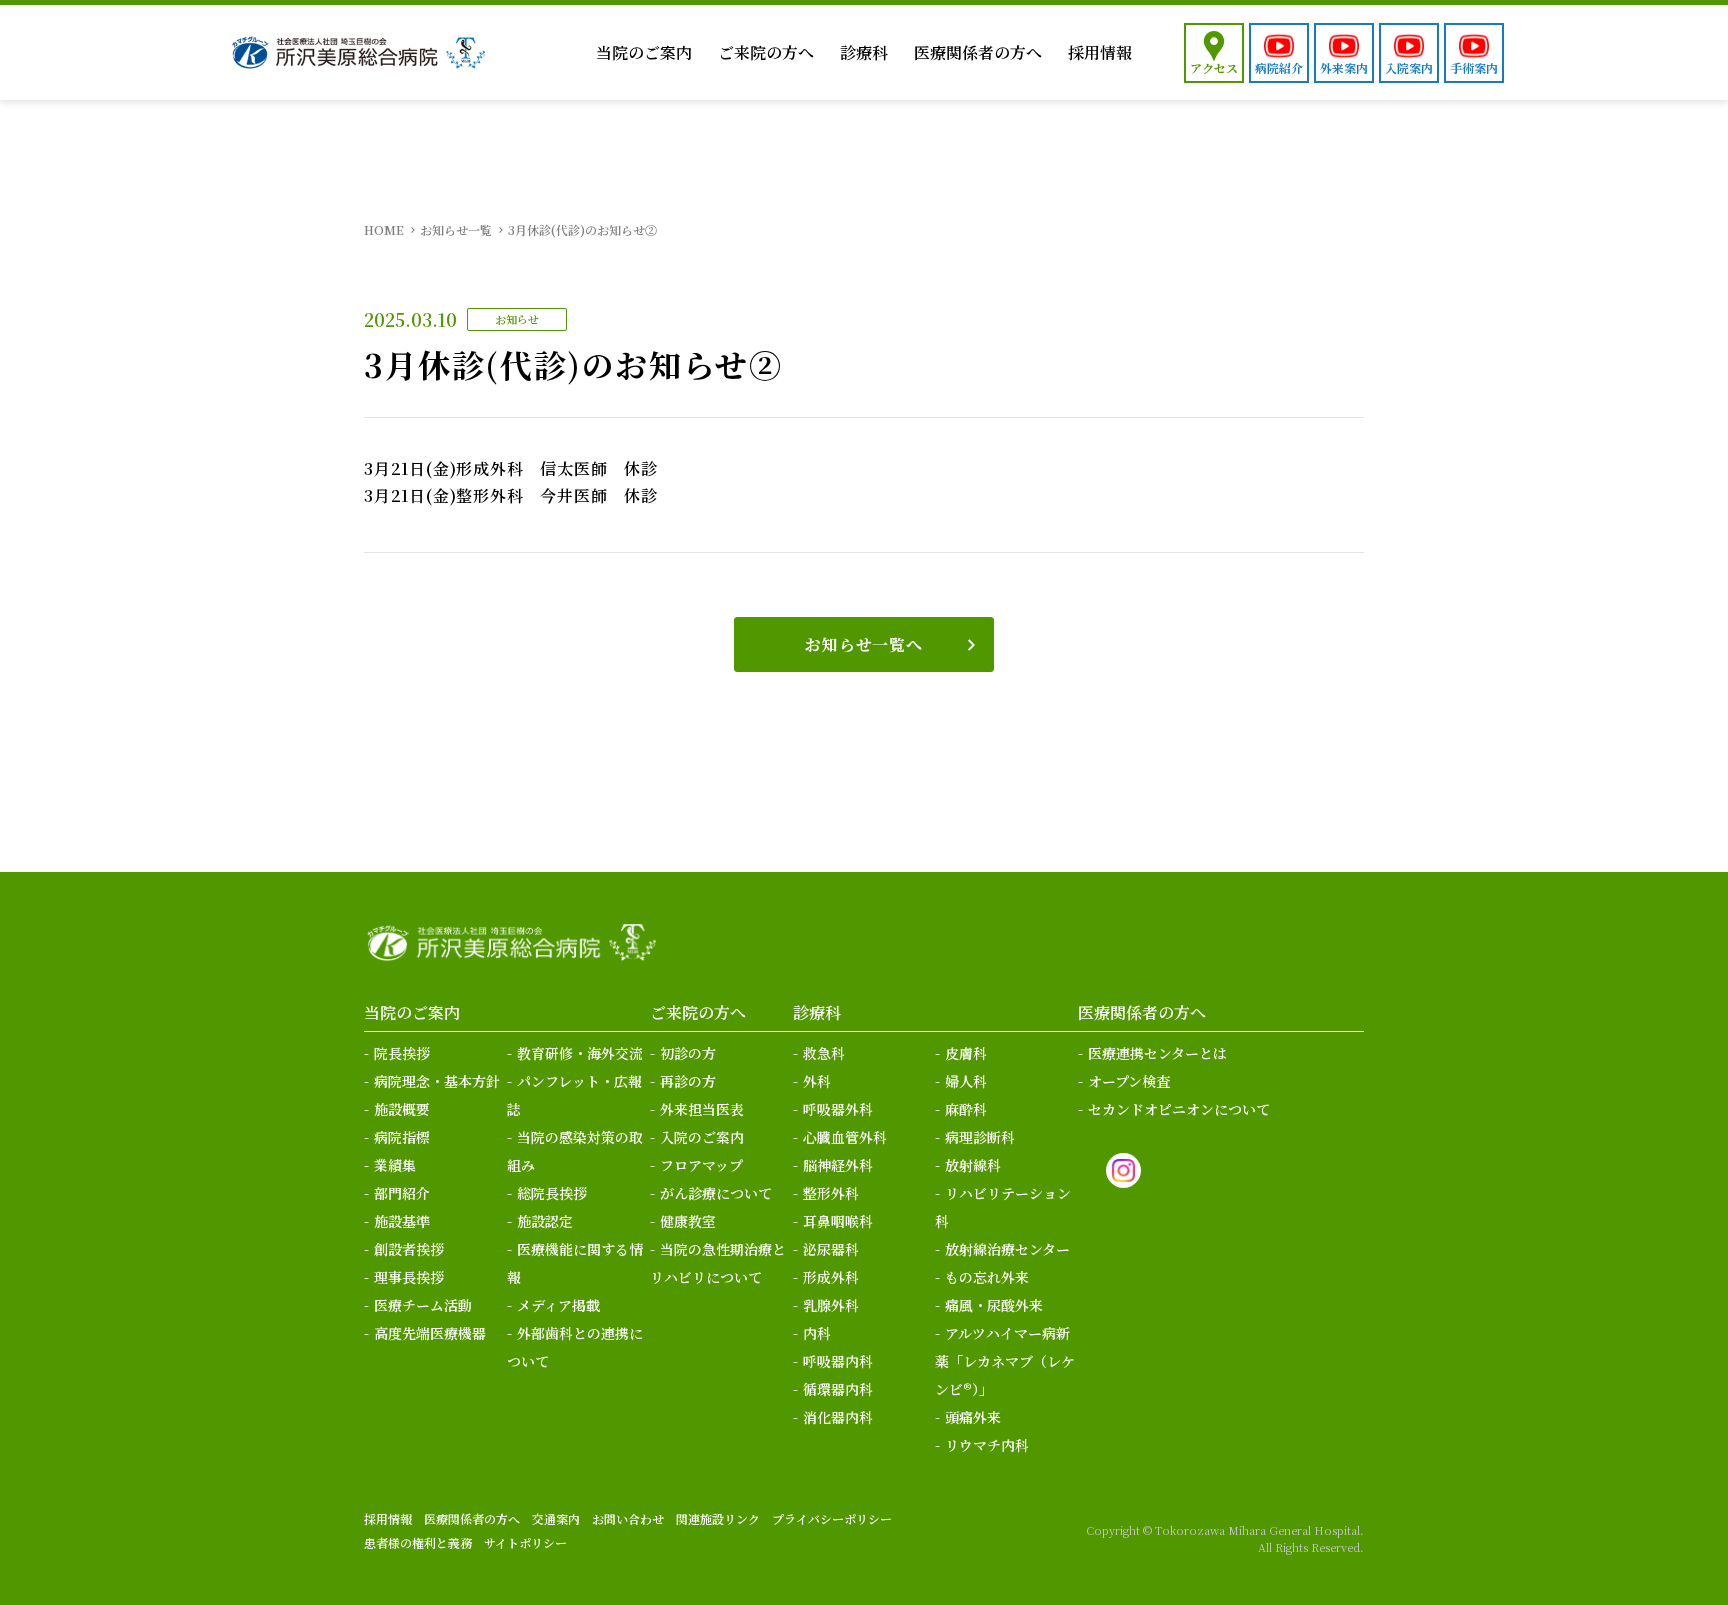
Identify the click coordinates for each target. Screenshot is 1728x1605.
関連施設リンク (718, 1518)
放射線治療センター (1007, 1249)
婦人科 (966, 1081)
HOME (384, 229)
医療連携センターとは (1157, 1053)
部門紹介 (402, 1193)
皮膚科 (966, 1053)
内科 (817, 1333)
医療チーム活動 (423, 1305)
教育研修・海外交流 (580, 1053)
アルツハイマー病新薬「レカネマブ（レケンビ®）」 (1005, 1361)
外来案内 (1344, 67)
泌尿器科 (831, 1249)
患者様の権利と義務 (418, 1542)
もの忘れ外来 (987, 1277)
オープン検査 (1129, 1081)
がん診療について (716, 1193)
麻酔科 (966, 1109)
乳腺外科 (831, 1305)
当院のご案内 (644, 52)
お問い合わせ (628, 1518)
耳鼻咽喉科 (838, 1221)
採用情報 (1100, 52)
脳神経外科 (838, 1165)
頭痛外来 (973, 1417)
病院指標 (402, 1137)
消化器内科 (838, 1417)
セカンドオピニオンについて (1179, 1109)
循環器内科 (838, 1389)
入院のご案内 (702, 1137)
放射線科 (973, 1165)
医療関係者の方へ (978, 52)
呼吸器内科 (838, 1361)
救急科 (824, 1053)
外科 (817, 1081)
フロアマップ (701, 1165)
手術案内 (1474, 67)
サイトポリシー (525, 1542)
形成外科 (831, 1277)
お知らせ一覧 (456, 229)
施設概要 (402, 1109)
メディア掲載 (558, 1305)
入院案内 (1409, 67)
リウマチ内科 (987, 1445)
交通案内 (556, 1518)
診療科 (864, 52)
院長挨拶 (402, 1053)
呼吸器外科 (838, 1109)
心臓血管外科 (845, 1137)
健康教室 (688, 1221)
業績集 (395, 1165)
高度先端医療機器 (430, 1333)
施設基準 (402, 1221)
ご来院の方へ (766, 52)
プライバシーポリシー (832, 1518)
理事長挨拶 (409, 1277)
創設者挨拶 (409, 1249)
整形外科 (831, 1193)
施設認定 (545, 1221)
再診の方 (688, 1081)
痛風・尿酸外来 (994, 1305)
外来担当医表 (702, 1109)
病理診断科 (980, 1137)
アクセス (1214, 67)
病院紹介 (1279, 67)
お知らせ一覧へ (864, 644)
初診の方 (688, 1053)
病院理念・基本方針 (437, 1081)
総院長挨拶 (552, 1193)
